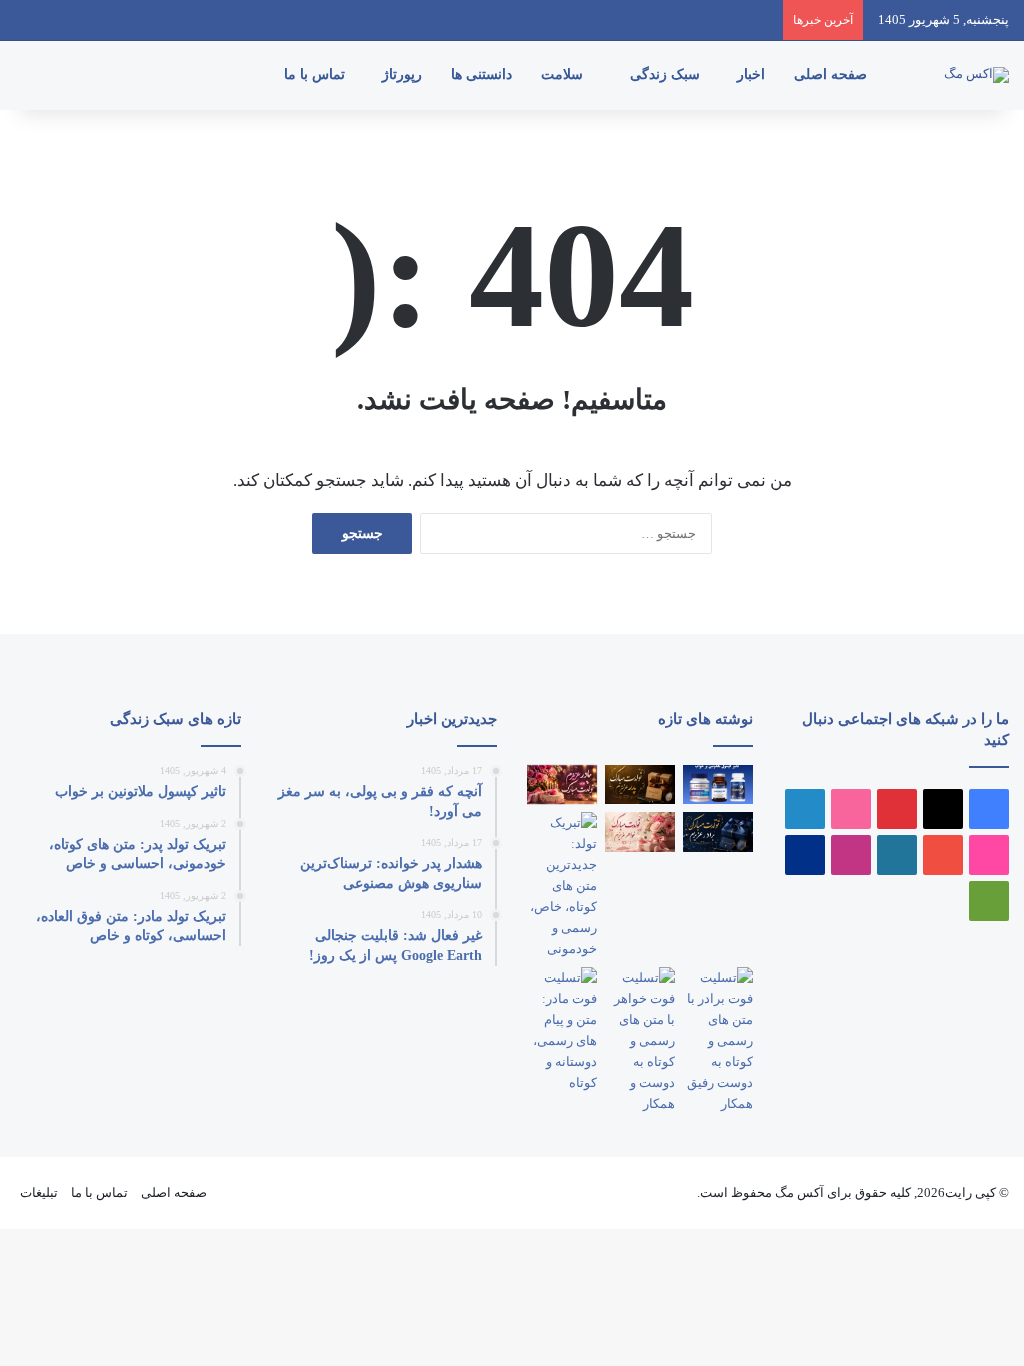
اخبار (753, 74)
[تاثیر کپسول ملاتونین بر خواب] (718, 784)
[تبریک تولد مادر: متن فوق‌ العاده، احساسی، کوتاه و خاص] (562, 784)
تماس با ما (316, 74)
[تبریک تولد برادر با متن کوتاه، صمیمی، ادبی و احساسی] (718, 831)
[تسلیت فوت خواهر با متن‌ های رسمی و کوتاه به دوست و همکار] (640, 1040)
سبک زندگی (667, 74)
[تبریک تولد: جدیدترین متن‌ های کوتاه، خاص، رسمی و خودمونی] (562, 885)
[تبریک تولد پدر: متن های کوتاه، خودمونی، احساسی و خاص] (640, 784)
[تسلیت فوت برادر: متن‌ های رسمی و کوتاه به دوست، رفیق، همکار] (718, 1040)
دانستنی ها (483, 74)
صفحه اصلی (832, 74)
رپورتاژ (404, 74)
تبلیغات (39, 1192)
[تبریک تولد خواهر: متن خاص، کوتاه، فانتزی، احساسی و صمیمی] (640, 831)
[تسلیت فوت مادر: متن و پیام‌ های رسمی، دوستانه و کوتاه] (562, 1030)
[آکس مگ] (976, 75)
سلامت (564, 74)
